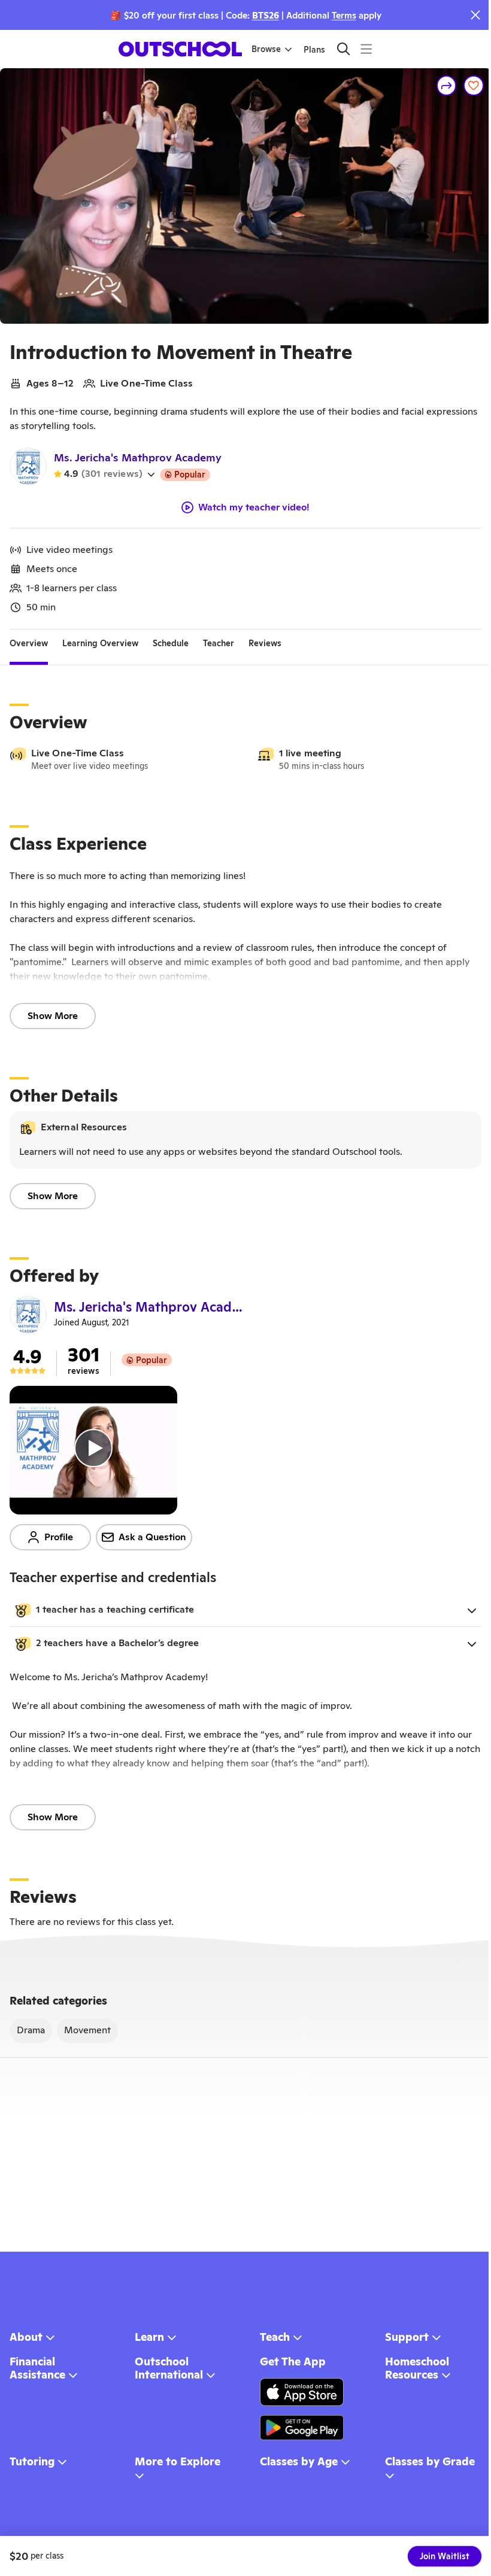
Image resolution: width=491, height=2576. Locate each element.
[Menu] (366, 49)
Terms (344, 15)
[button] (245, 1610)
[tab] (29, 644)
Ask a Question (152, 1537)
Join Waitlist (445, 2556)
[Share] (447, 86)
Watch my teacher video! (254, 507)
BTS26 (266, 15)
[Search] (343, 49)
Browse (266, 49)
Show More (53, 1016)
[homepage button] (180, 49)
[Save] (474, 86)
